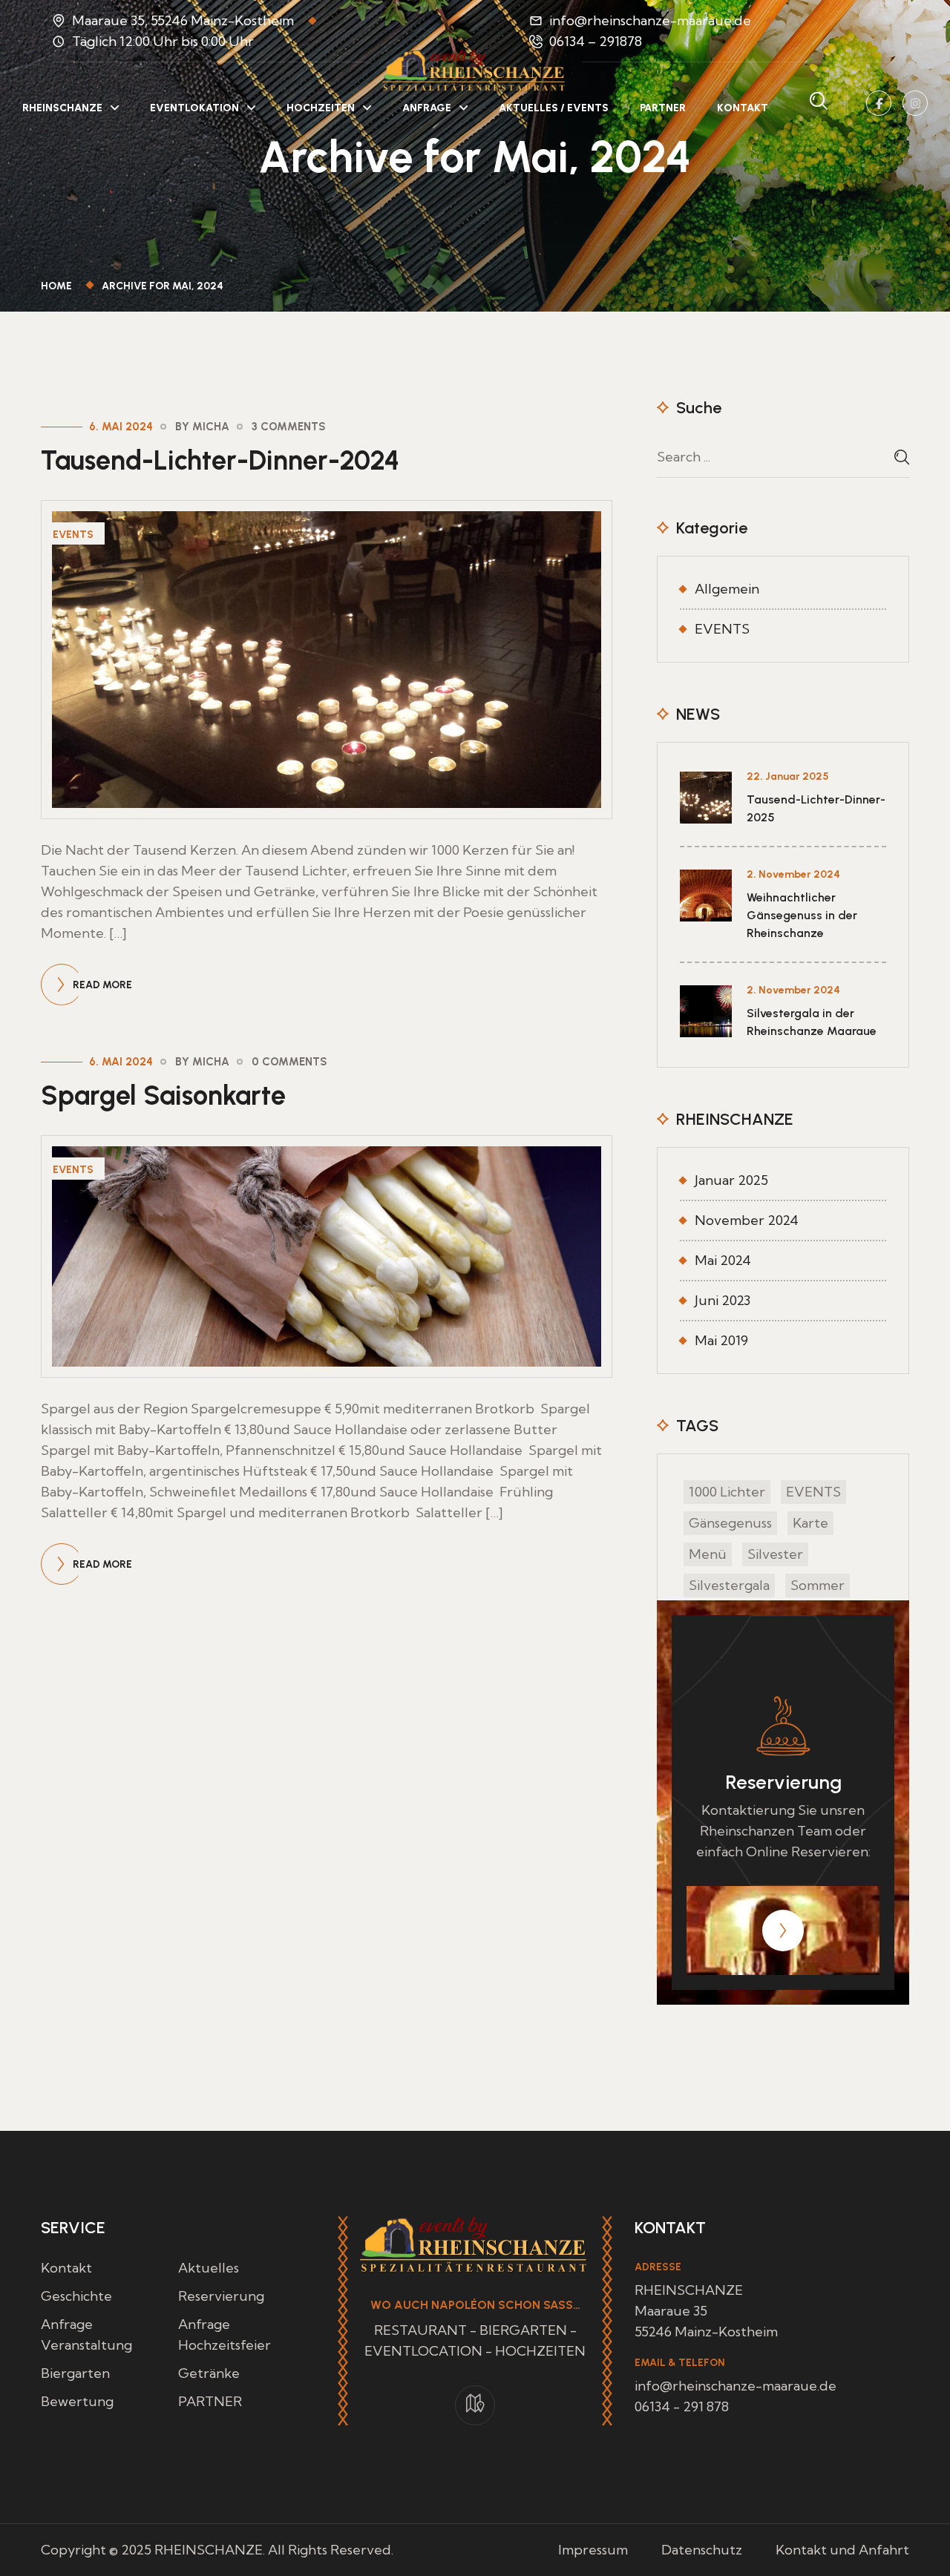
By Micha (202, 427)
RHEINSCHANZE (62, 108)
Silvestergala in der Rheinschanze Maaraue (812, 1022)
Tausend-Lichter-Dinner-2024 (220, 460)
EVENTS (73, 535)
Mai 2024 (723, 1260)
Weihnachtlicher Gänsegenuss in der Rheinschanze (802, 915)
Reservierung (221, 2296)
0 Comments (289, 1062)
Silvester (775, 1554)
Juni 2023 (723, 1300)
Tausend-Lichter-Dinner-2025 (816, 808)
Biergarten (75, 2373)
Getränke (209, 2373)
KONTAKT (743, 108)
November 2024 (747, 1220)
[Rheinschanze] (475, 69)
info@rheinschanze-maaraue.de (650, 20)
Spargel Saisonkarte (163, 1095)
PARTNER (663, 108)
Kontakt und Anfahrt (842, 2550)
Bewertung (77, 2401)
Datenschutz (702, 2550)
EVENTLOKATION (194, 108)
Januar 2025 (731, 1180)
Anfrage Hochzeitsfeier (225, 2334)
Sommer (818, 1585)
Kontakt (66, 2268)
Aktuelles (209, 2268)
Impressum (593, 2550)
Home (59, 286)
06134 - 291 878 (682, 2406)
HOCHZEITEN (321, 108)
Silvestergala (729, 1585)
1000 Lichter (727, 1492)
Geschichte (76, 2296)
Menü (708, 1554)
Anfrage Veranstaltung (86, 2334)
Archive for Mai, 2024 (163, 286)
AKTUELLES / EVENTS (554, 108)
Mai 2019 (721, 1340)
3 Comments (289, 427)
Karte (810, 1523)
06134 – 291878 (596, 41)
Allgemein (727, 589)
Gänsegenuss (730, 1523)
